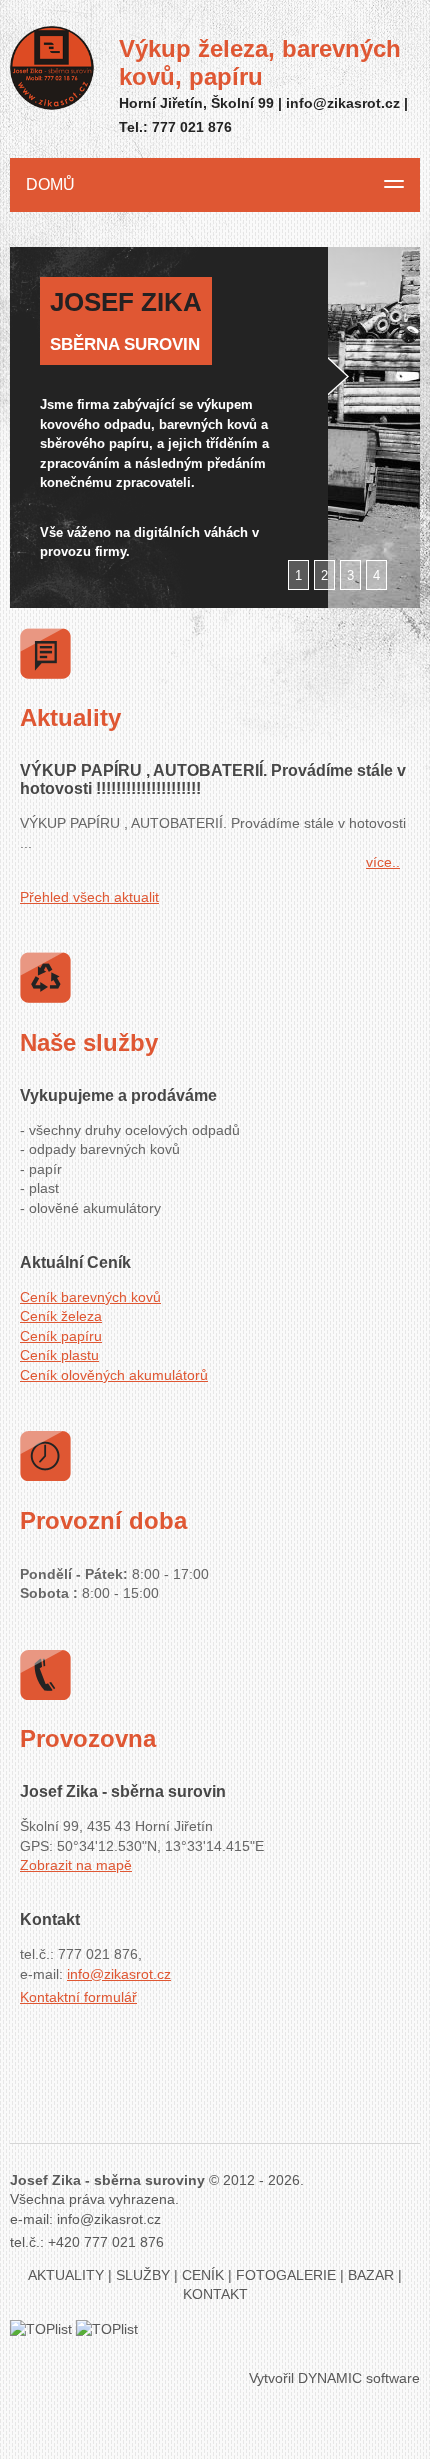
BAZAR (371, 2275)
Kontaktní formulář (78, 1997)
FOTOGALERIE (286, 2275)
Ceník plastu (59, 1355)
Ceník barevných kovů (90, 1297)
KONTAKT (215, 2294)
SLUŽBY (143, 2275)
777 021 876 (192, 127)
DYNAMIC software (359, 2378)
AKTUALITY (66, 2275)
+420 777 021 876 (106, 2242)
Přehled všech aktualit (89, 897)
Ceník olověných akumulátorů (114, 1375)
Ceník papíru (61, 1336)
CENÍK (203, 2275)
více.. (383, 862)
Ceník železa (61, 1316)
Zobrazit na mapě (76, 1865)
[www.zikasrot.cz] (52, 70)
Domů (50, 184)
